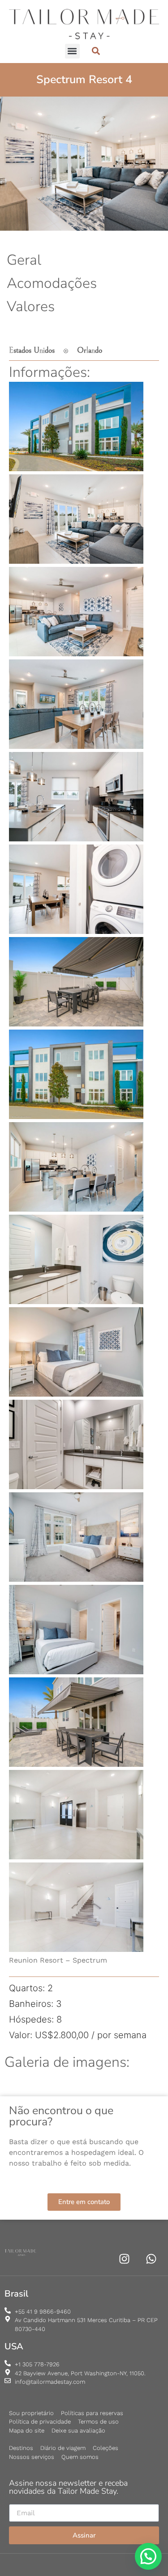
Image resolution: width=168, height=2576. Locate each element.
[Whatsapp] (151, 2259)
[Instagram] (124, 2259)
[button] (72, 51)
